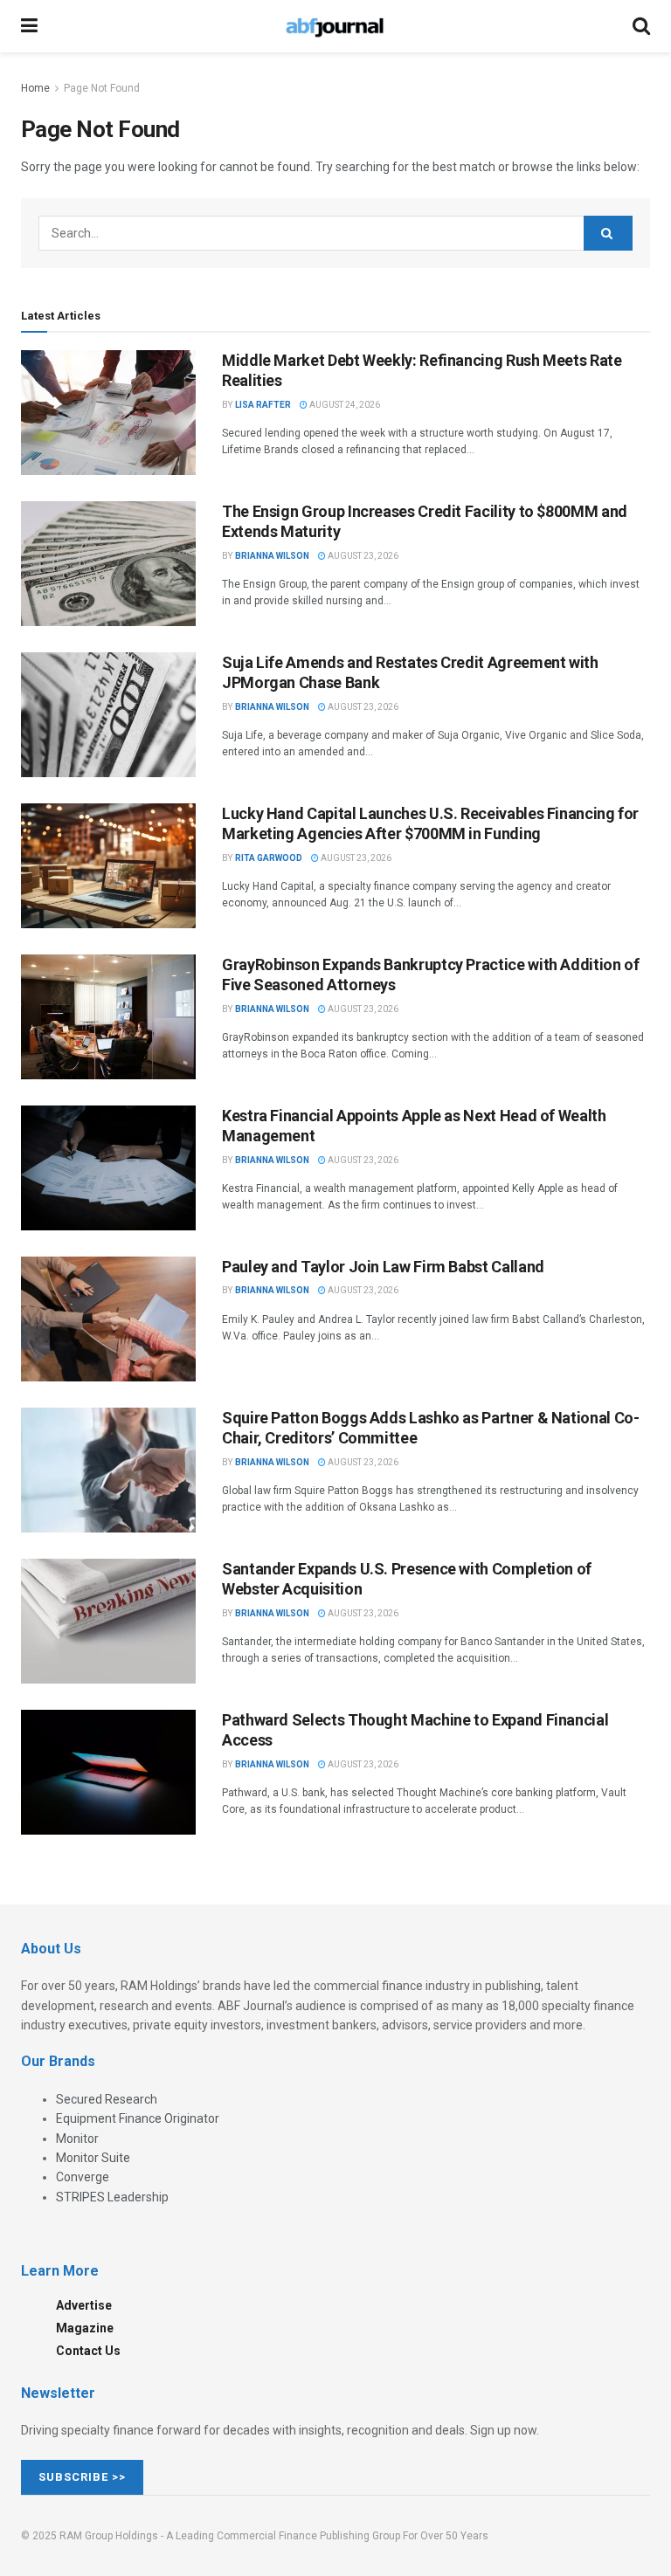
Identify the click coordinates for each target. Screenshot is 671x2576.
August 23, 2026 (362, 556)
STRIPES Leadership (112, 2197)
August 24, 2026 (344, 405)
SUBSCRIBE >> (82, 2477)
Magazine (85, 2328)
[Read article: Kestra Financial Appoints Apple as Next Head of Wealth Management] (108, 1168)
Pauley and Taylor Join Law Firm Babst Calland (383, 1267)
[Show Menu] (29, 26)
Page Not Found (102, 88)
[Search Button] (641, 26)
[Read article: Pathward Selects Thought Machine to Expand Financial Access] (108, 1772)
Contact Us (88, 2351)
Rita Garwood (269, 858)
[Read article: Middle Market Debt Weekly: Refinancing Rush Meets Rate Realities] (108, 413)
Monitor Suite (93, 2158)
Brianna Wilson (272, 556)
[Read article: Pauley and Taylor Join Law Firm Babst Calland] (108, 1319)
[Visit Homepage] (335, 26)
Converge (83, 2177)
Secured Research (107, 2099)
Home (35, 88)
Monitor (77, 2139)
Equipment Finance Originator (138, 2118)
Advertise (84, 2305)
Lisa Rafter (263, 405)
